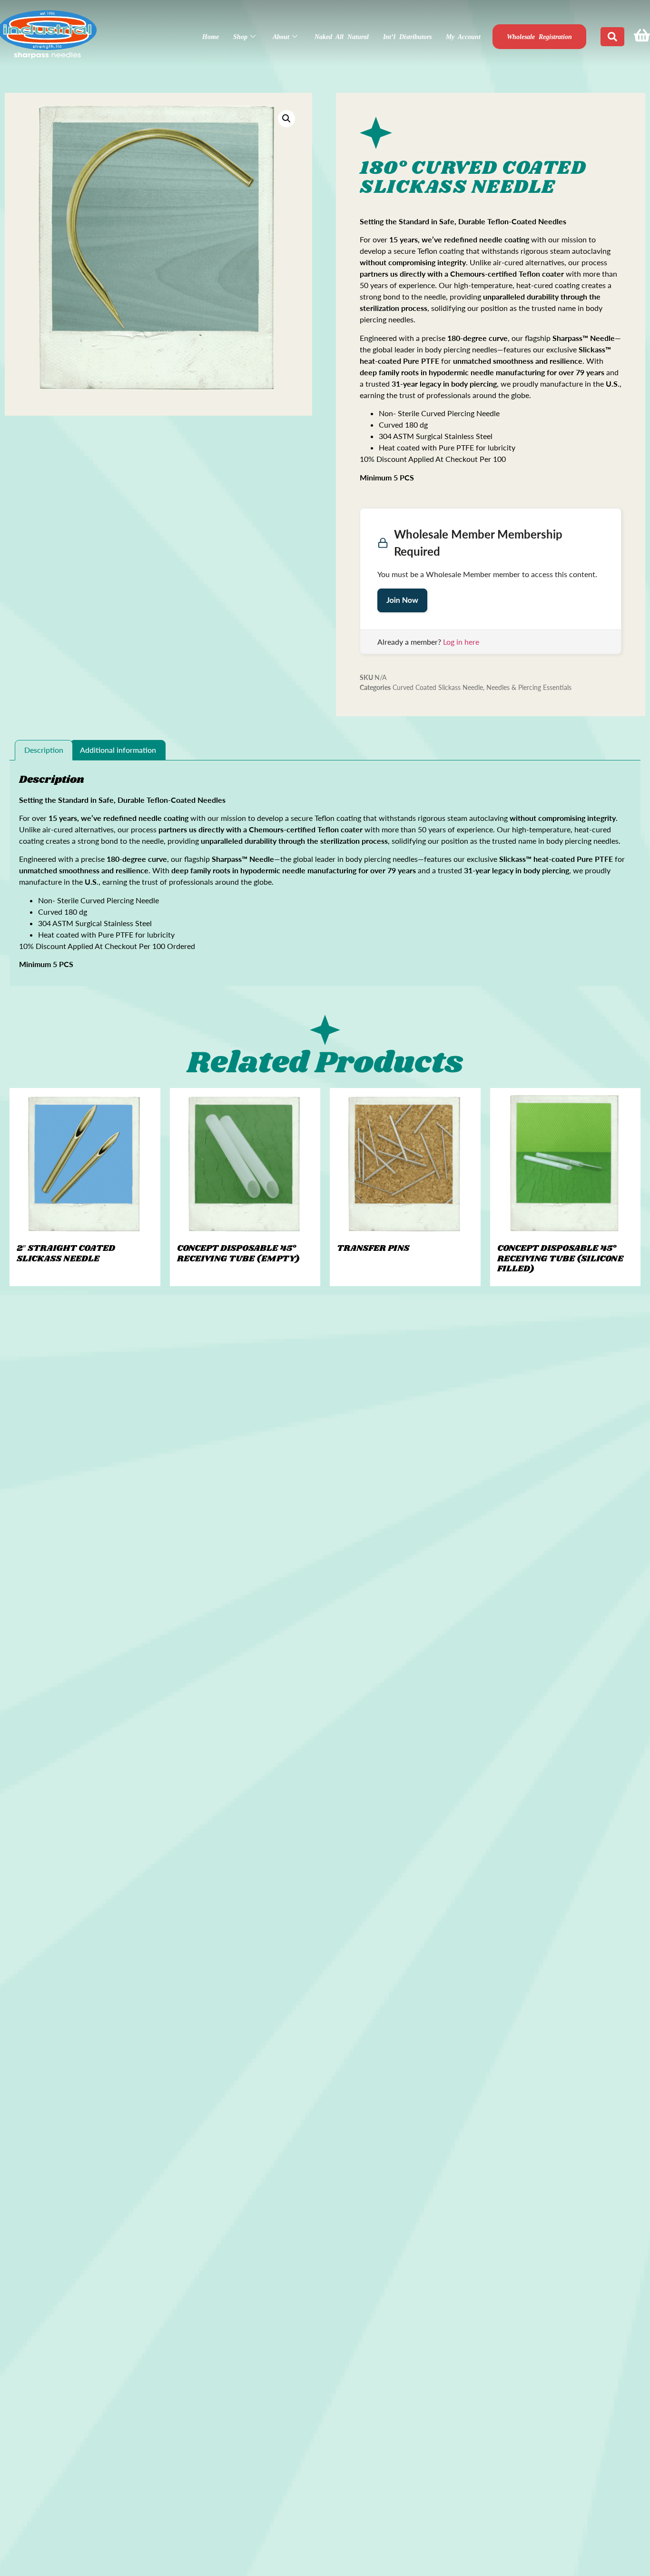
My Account (463, 37)
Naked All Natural (342, 37)
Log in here (461, 642)
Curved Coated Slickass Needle (438, 687)
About (281, 37)
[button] (286, 119)
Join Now (402, 600)
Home (211, 37)
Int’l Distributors (407, 37)
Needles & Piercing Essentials (529, 687)
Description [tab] (44, 750)
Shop (240, 37)
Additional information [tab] (118, 750)
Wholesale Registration (539, 37)
